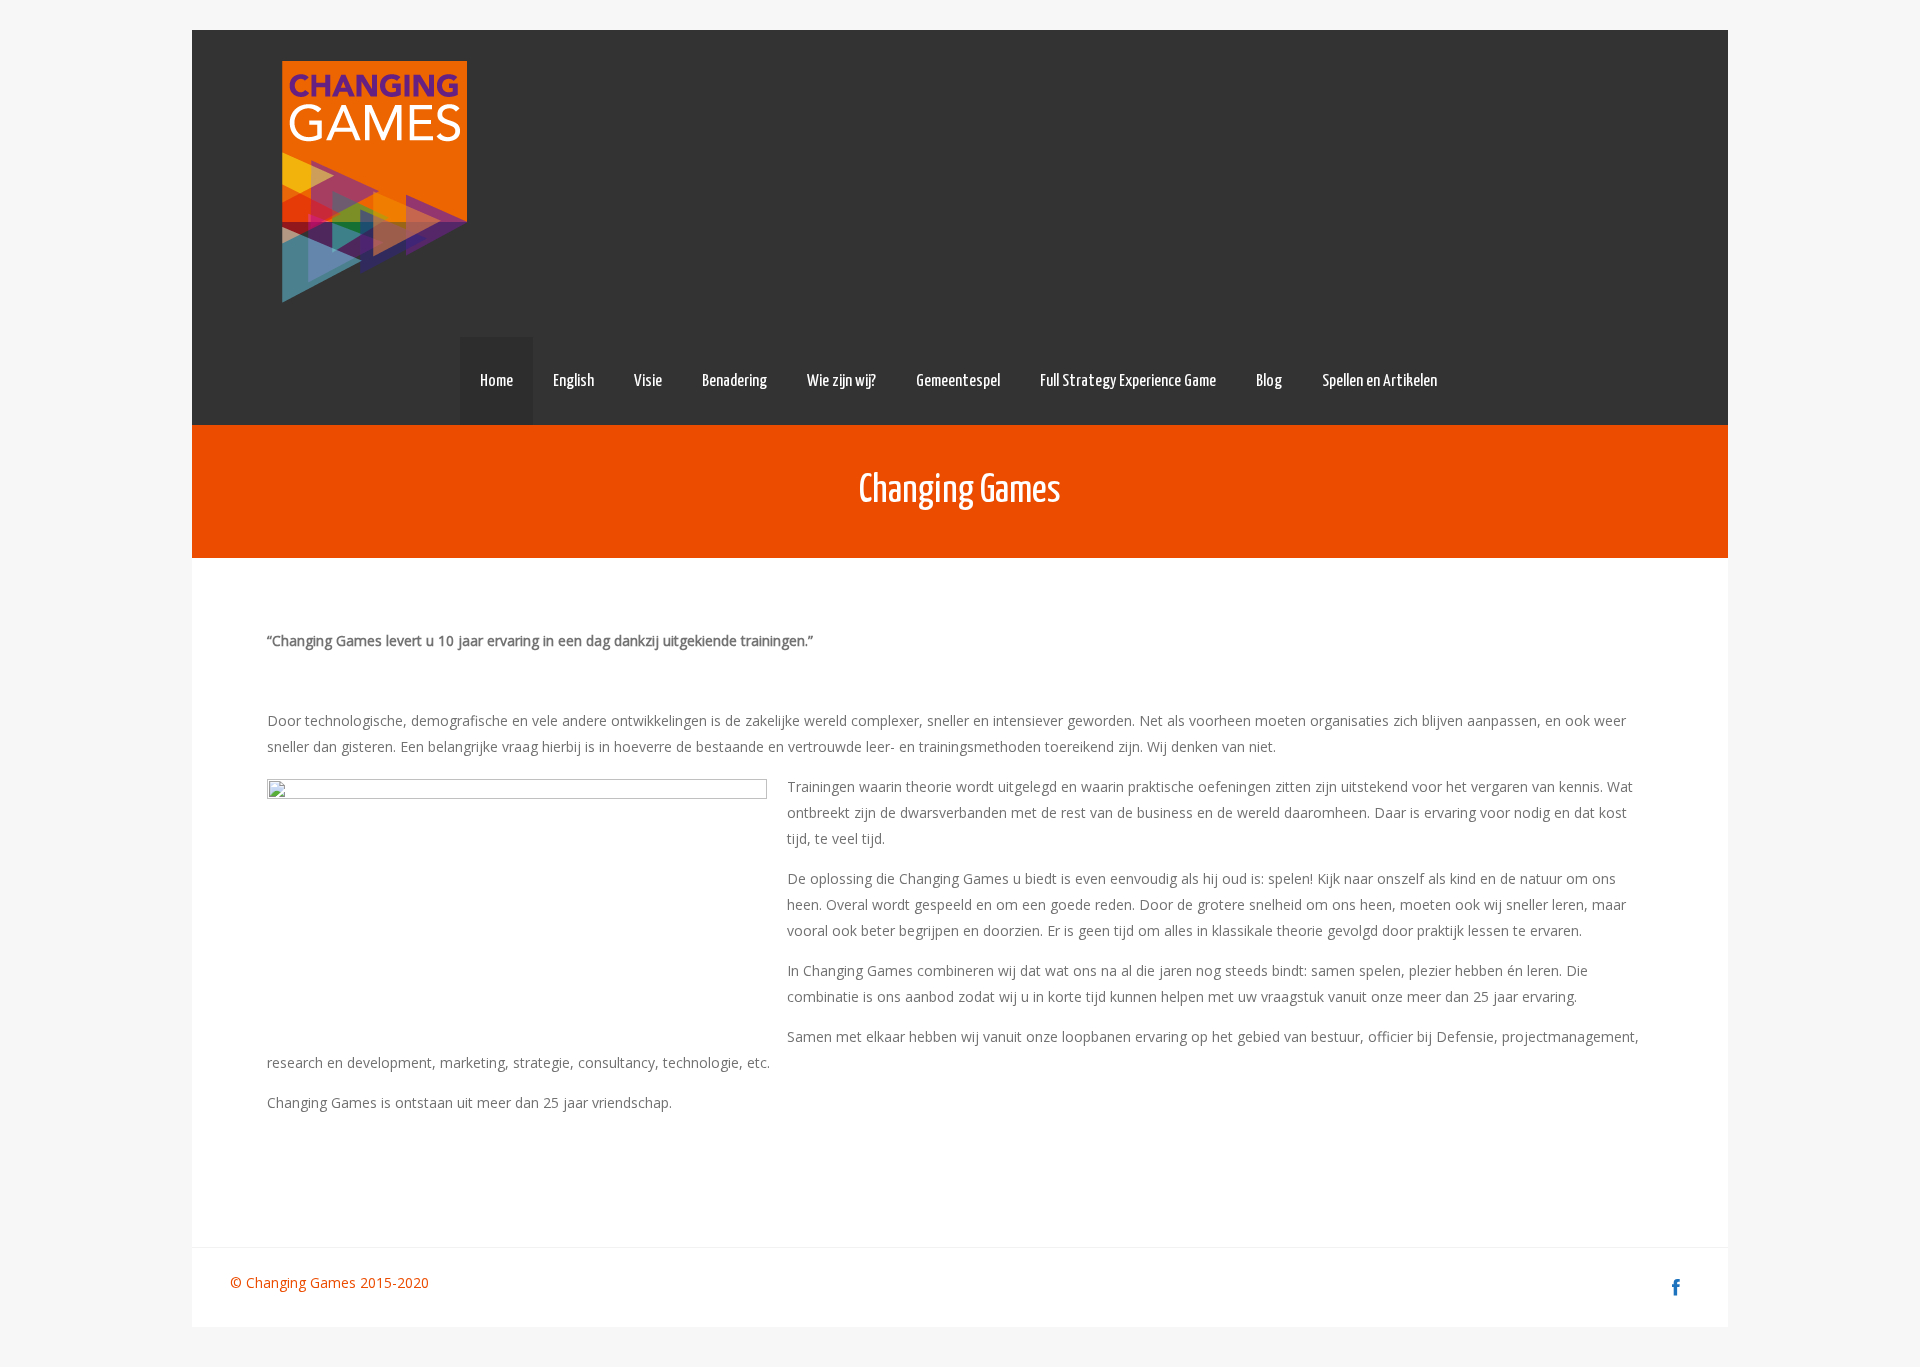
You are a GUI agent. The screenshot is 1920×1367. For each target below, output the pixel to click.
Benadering (734, 381)
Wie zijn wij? (841, 381)
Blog (1269, 381)
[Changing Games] (371, 183)
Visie (648, 381)
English (573, 381)
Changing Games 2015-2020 (339, 1282)
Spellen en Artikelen (1379, 381)
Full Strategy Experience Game (1128, 381)
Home (496, 381)
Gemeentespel (958, 381)
